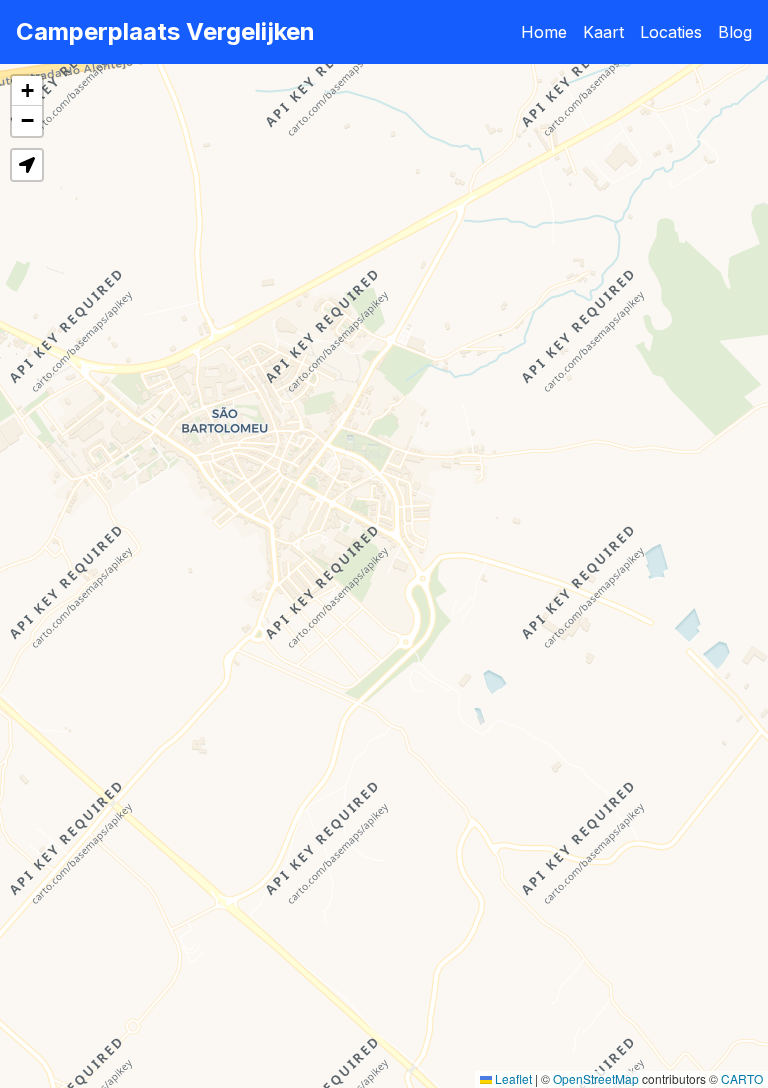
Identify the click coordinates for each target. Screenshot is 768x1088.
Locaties (671, 32)
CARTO (742, 1078)
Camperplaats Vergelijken (165, 31)
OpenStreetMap (596, 1078)
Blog (735, 32)
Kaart (603, 32)
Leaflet (512, 1078)
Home (544, 32)
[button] (27, 91)
